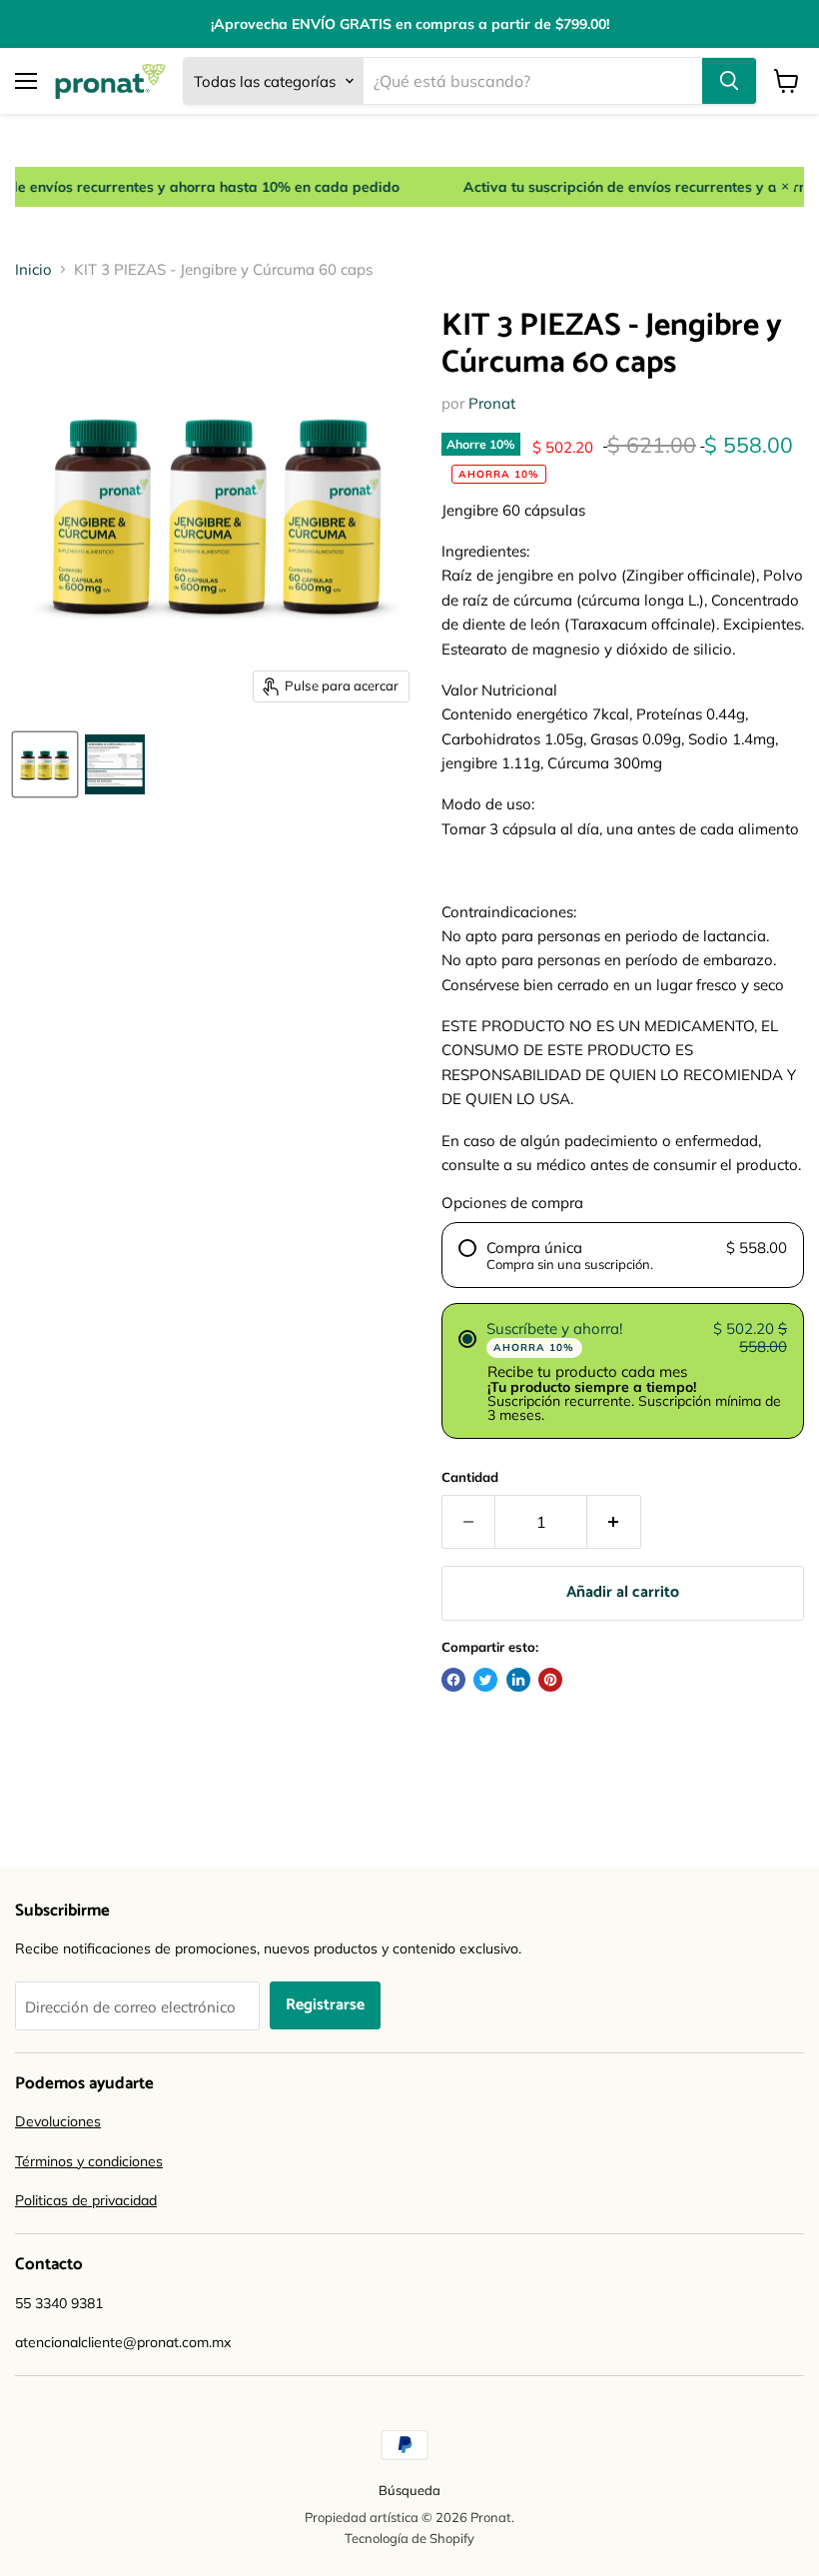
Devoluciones (58, 2121)
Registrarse (325, 2005)
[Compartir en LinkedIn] (518, 1680)
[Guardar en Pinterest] (550, 1680)
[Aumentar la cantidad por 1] (614, 1522)
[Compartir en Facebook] (453, 1680)
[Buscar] (729, 81)
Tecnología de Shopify (409, 2538)
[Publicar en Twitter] (485, 1680)
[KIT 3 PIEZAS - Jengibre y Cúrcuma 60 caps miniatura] (45, 764)
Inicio (33, 269)
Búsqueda (409, 2490)
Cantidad (470, 1477)
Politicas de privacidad (86, 2200)
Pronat (492, 403)
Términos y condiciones (89, 2161)
